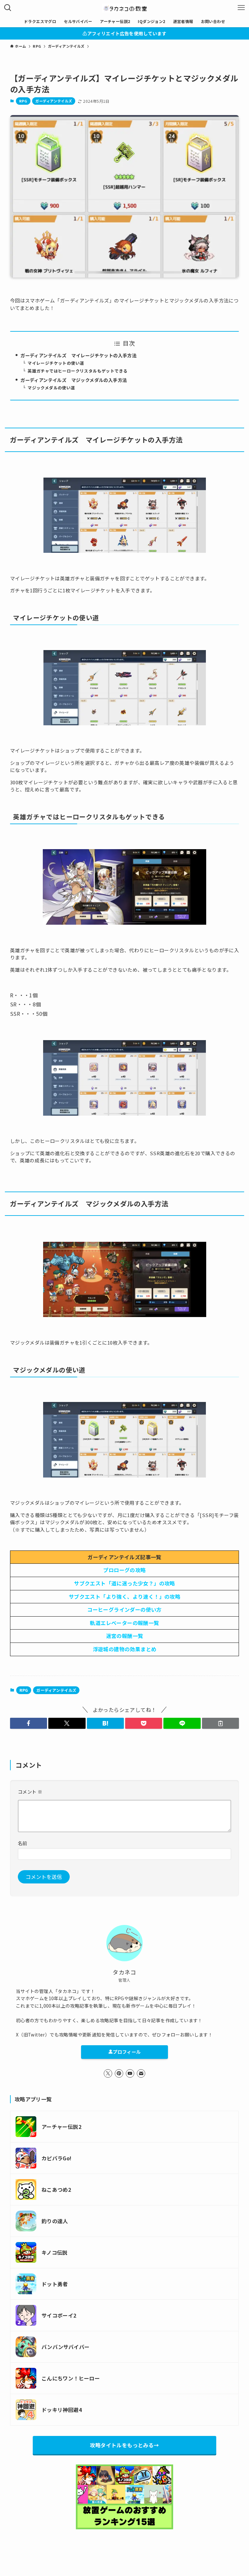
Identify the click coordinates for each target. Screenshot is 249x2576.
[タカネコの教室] (124, 8)
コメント (30, 1792)
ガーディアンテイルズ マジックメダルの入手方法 (74, 380)
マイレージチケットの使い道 (56, 363)
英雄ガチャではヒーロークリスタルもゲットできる (77, 371)
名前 (23, 1843)
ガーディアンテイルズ (54, 101)
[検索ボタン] (8, 8)
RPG (23, 101)
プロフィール (127, 2052)
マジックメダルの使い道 (51, 388)
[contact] (141, 2073)
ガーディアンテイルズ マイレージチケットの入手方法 (78, 355)
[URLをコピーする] (220, 1723)
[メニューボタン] (241, 8)
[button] (29, 1723)
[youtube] (130, 2073)
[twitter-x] (108, 2073)
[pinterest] (119, 2073)
